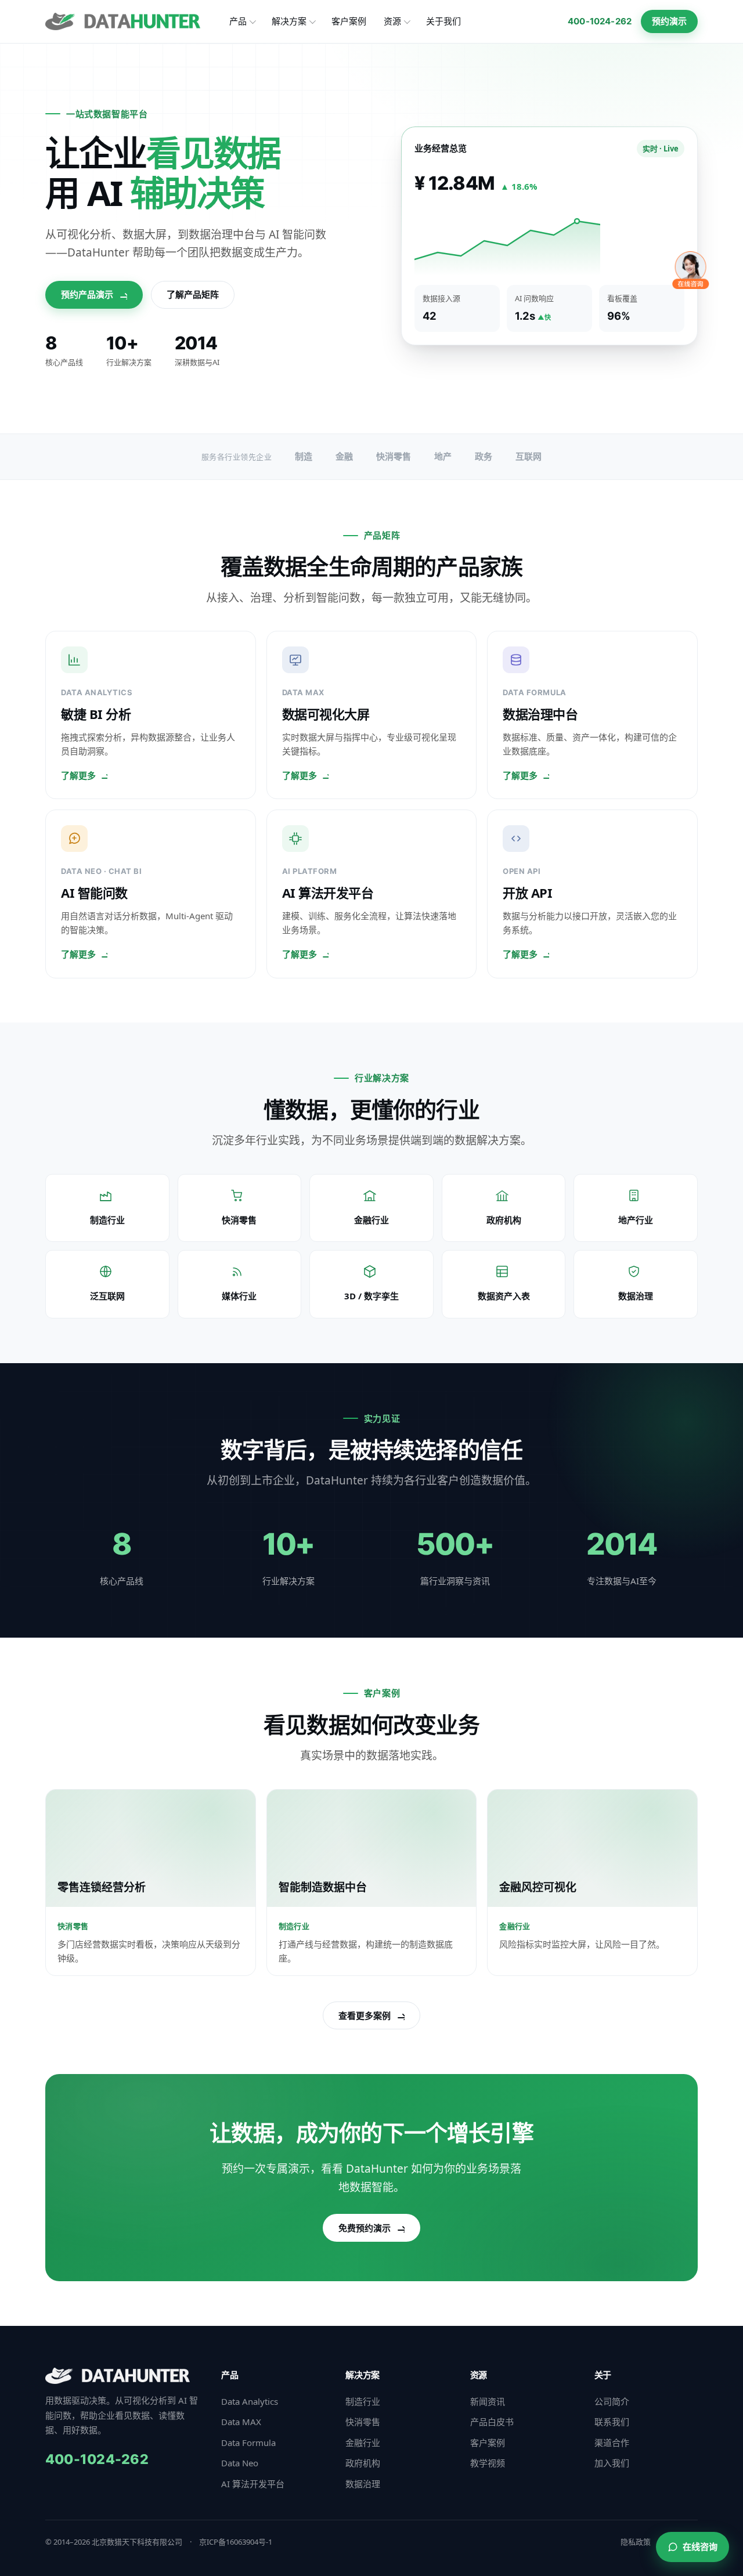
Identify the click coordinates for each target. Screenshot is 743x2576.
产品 (238, 21)
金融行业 (363, 2443)
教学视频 (488, 2463)
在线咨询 (700, 2546)
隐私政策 (636, 2542)
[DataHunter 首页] (123, 21)
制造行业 (363, 2401)
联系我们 (612, 2422)
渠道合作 (612, 2443)
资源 (392, 21)
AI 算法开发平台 (253, 2484)
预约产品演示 (87, 294)
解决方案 (289, 21)
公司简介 (612, 2401)
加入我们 (612, 2463)
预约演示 (669, 21)
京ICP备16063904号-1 (236, 2542)
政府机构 (363, 2463)
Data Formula (248, 2443)
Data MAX (241, 2422)
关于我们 (443, 21)
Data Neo (240, 2463)
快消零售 (363, 2422)
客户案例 (349, 21)
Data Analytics (250, 2401)
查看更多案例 (365, 2015)
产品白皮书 (492, 2422)
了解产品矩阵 (193, 294)
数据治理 (363, 2484)
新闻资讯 (488, 2401)
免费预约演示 (365, 2228)
